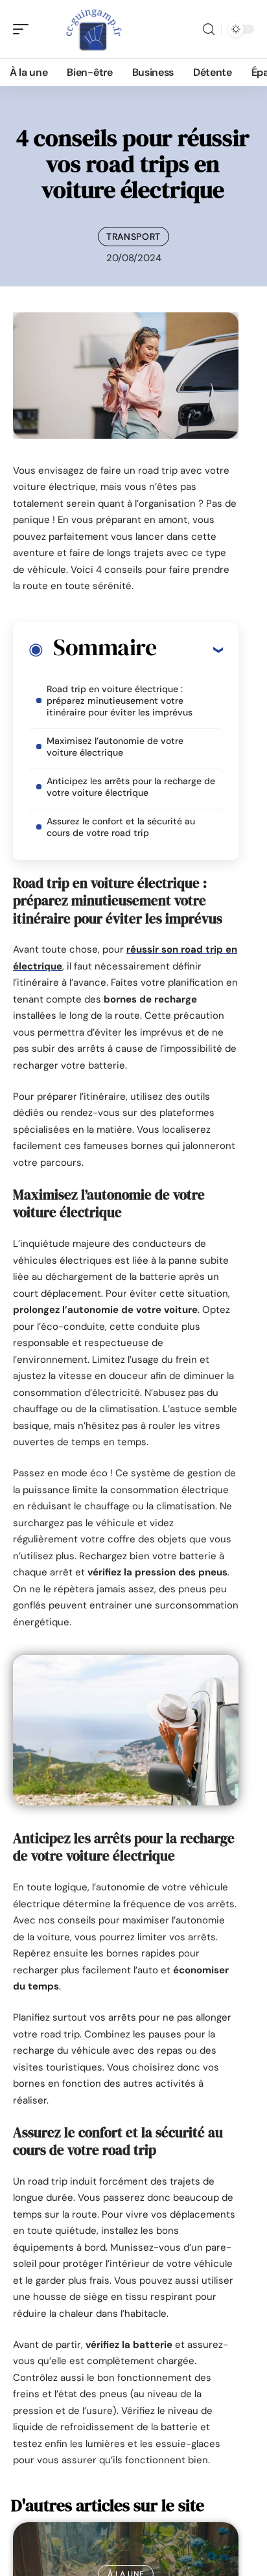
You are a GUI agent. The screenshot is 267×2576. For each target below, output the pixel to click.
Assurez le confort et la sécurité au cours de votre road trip (121, 827)
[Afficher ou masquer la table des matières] (190, 649)
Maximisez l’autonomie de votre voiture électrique (115, 747)
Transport (133, 237)
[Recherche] (209, 29)
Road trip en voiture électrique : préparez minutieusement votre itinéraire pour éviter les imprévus (120, 701)
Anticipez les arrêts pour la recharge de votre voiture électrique (131, 787)
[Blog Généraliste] (93, 29)
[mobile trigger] (24, 29)
